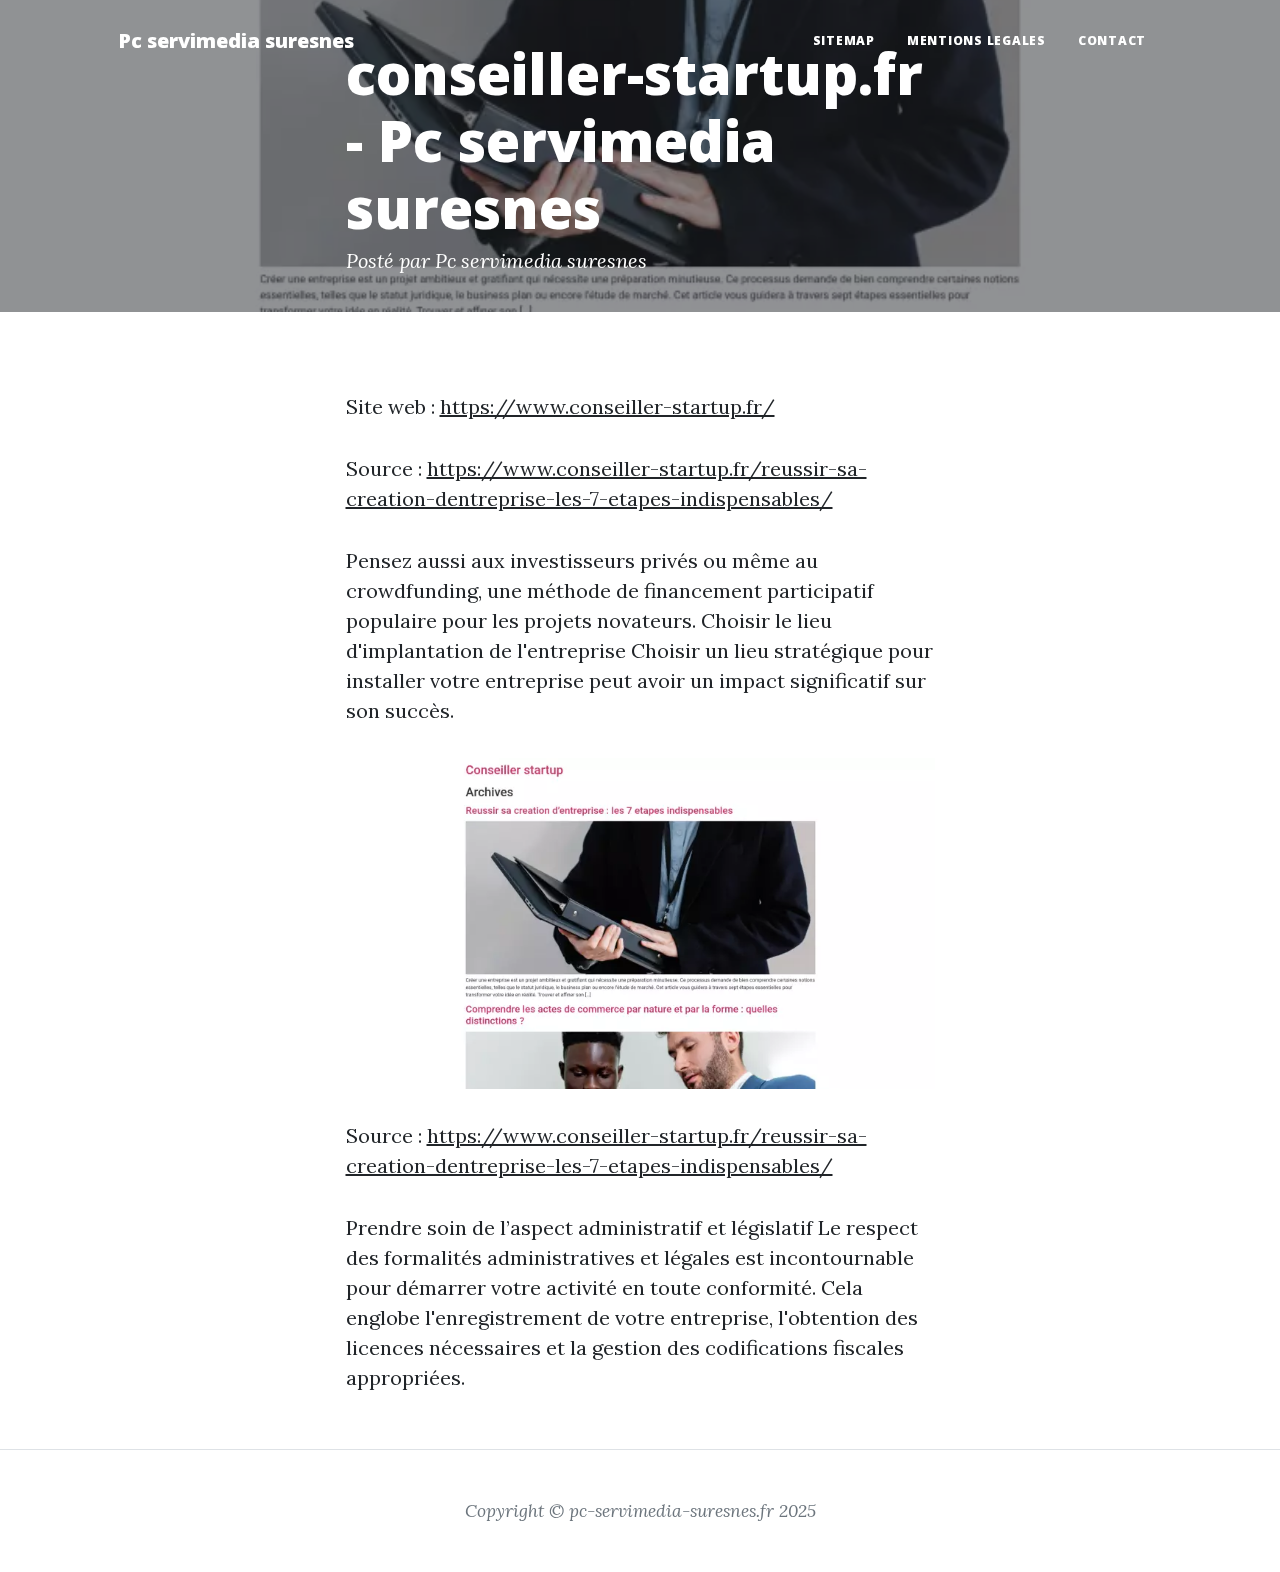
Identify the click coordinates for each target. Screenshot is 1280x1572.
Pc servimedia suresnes (236, 40)
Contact (1112, 40)
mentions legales (976, 40)
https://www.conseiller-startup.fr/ (607, 406)
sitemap (844, 40)
